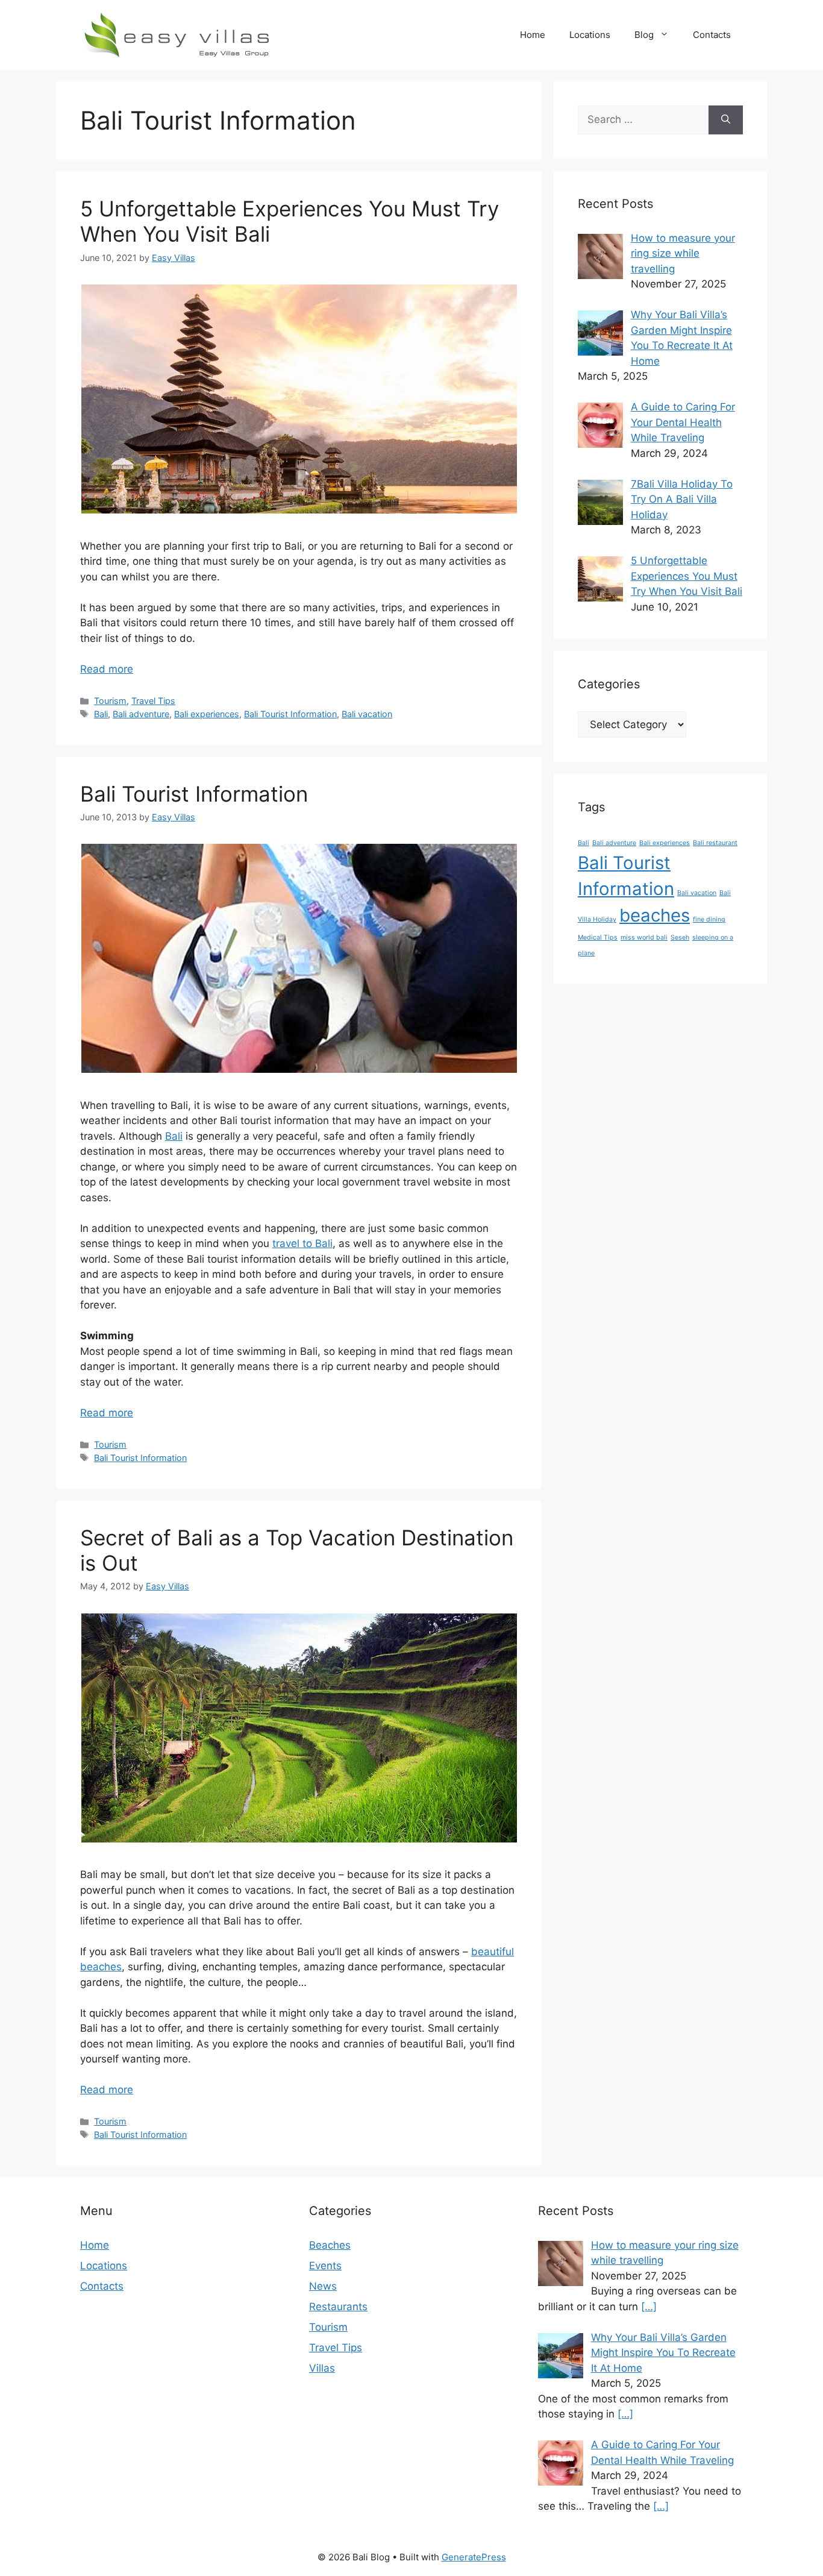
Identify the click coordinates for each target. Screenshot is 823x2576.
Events (325, 2266)
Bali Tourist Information (290, 714)
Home (533, 35)
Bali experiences (207, 714)
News (323, 2286)
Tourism (110, 701)
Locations (590, 35)
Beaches (330, 2245)
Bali (101, 714)
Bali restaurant (715, 843)
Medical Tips (598, 938)
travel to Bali (302, 1243)
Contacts (712, 35)
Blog (644, 35)
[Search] (726, 120)
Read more (107, 669)
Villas (322, 2368)
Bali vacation (367, 714)
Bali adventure (141, 714)
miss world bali (644, 938)
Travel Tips (153, 701)
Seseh (680, 938)
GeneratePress (474, 2557)
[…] (649, 2307)
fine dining (709, 919)
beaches (655, 915)
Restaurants (338, 2307)
